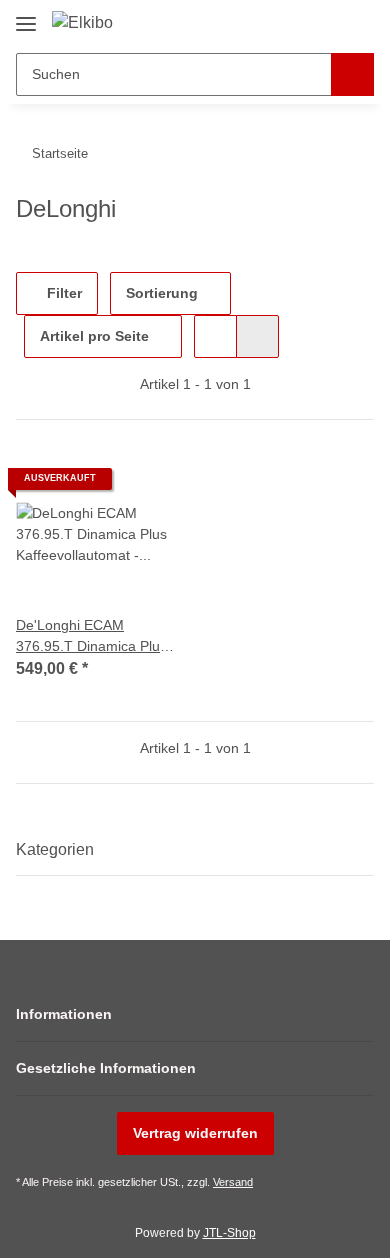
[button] (295, 22)
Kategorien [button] (55, 849)
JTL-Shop (229, 1233)
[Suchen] (352, 74)
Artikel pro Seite (94, 336)
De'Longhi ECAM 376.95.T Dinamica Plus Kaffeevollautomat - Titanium (91, 637)
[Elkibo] (82, 23)
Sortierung (162, 293)
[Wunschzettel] (325, 22)
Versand (233, 1182)
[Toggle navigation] (26, 16)
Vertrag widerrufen (195, 1133)
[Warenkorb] (357, 22)
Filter (62, 293)
